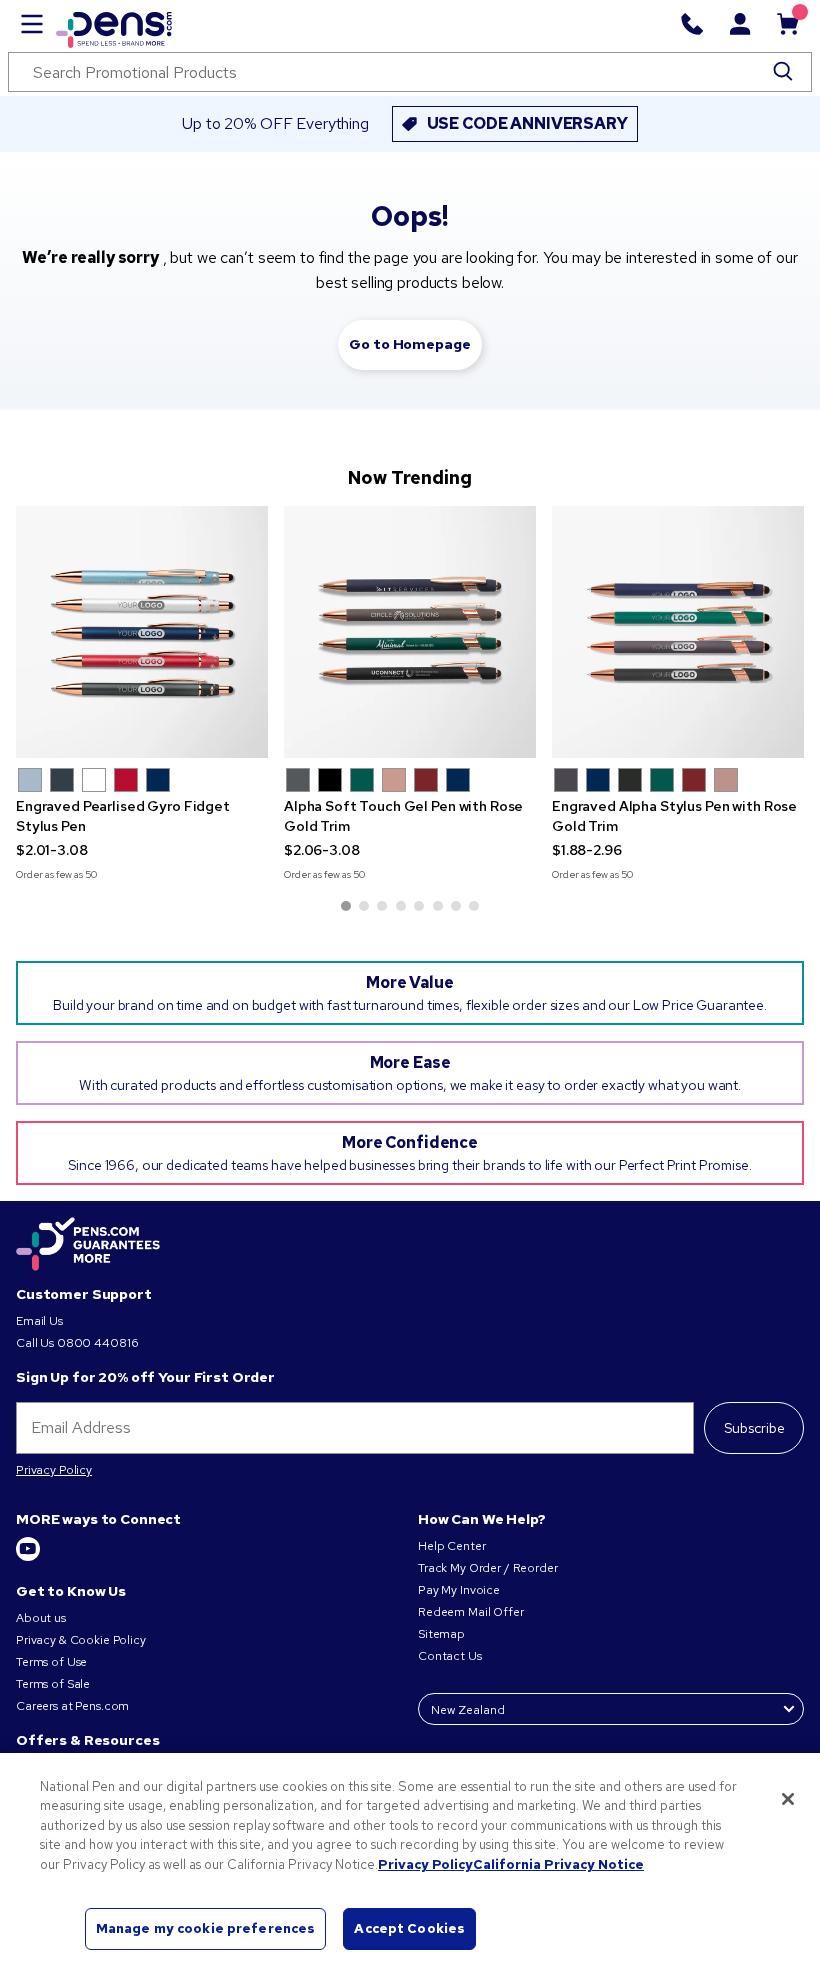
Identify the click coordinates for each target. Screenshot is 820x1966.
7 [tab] (456, 906)
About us (41, 1618)
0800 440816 (97, 1343)
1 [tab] (346, 906)
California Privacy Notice (558, 1864)
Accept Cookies (409, 1928)
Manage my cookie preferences (206, 1928)
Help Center (451, 1546)
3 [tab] (382, 906)
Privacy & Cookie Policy (81, 1640)
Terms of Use (51, 1662)
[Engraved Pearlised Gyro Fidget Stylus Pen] (142, 632)
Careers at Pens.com (72, 1706)
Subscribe (754, 1428)
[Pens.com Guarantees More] (88, 1245)
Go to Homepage (409, 344)
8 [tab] (474, 906)
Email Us (39, 1321)
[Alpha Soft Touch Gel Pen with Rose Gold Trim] (410, 632)
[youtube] (28, 1557)
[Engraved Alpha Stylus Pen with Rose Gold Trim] (678, 632)
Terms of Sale (53, 1684)
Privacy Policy (54, 1470)
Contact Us (450, 1656)
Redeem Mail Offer (471, 1612)
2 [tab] (364, 906)
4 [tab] (401, 906)
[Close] (788, 1799)
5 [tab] (419, 906)
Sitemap (441, 1634)
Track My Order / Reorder (488, 1568)
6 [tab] (438, 906)
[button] (30, 780)
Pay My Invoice (459, 1590)
